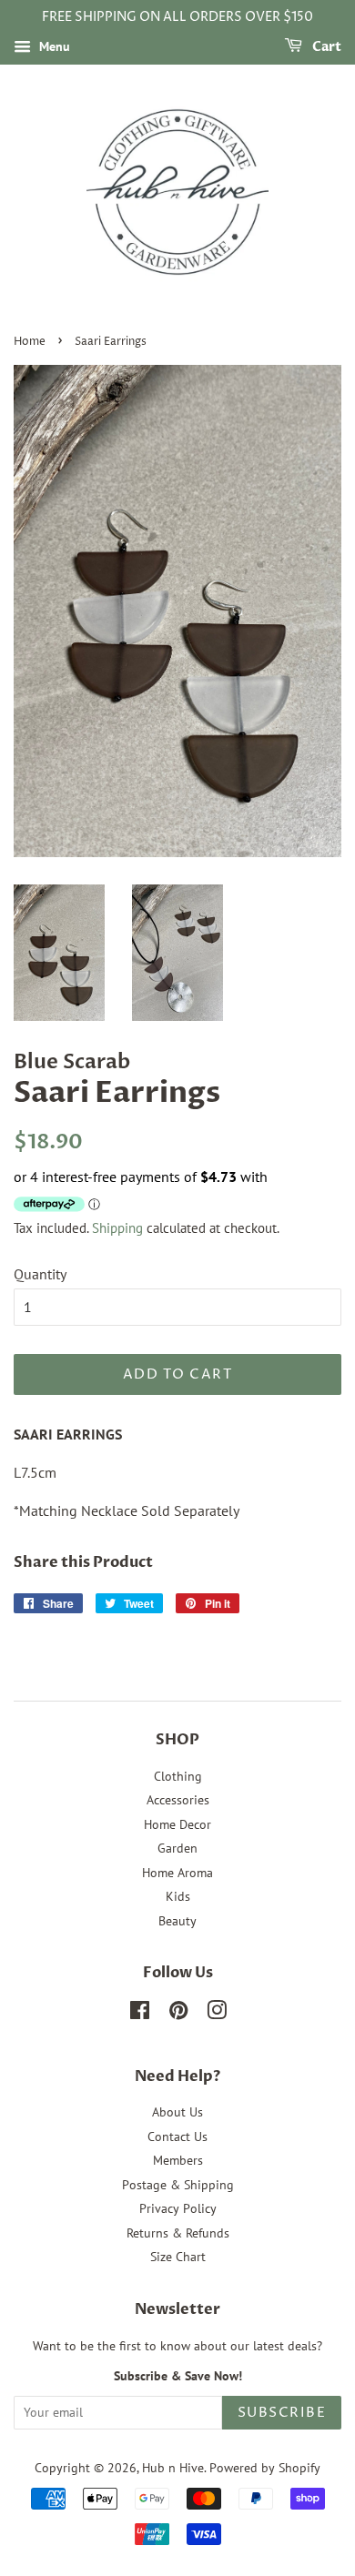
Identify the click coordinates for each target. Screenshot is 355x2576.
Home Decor (177, 1824)
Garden (177, 1848)
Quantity (40, 1274)
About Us (177, 2112)
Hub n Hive (173, 2468)
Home (30, 342)
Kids (178, 1896)
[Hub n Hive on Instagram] (217, 2014)
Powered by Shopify (265, 2468)
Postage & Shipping (178, 2185)
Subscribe (282, 2413)
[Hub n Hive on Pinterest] (178, 2014)
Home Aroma (177, 1873)
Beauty (177, 1921)
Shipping (117, 1228)
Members (178, 2160)
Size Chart (178, 2257)
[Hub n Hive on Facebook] (140, 2014)
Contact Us (177, 2137)
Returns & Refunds (178, 2233)
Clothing (178, 1776)
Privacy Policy (178, 2208)
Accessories (178, 1800)
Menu (53, 46)
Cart (325, 47)
